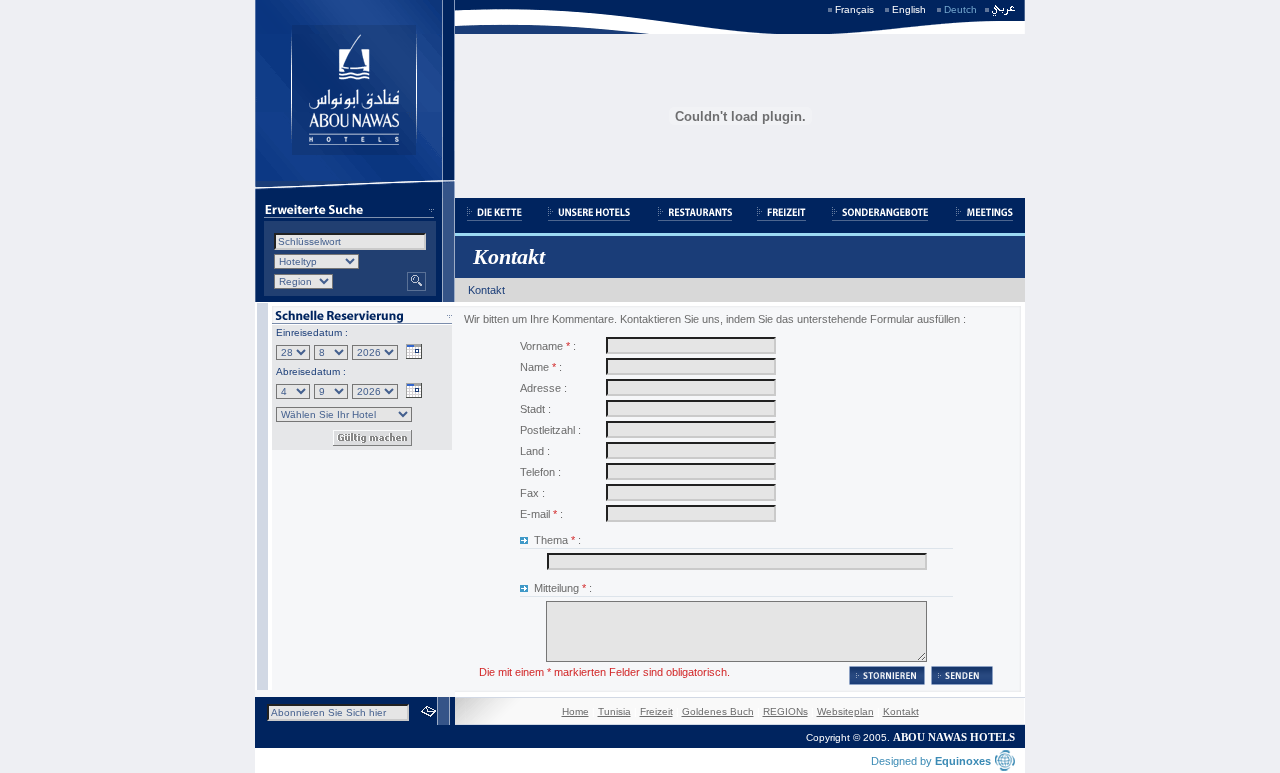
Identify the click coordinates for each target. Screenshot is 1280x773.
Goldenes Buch (718, 711)
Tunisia (614, 711)
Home (575, 711)
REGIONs (785, 711)
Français (854, 9)
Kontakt (901, 711)
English (909, 9)
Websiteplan (845, 711)
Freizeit (656, 711)
